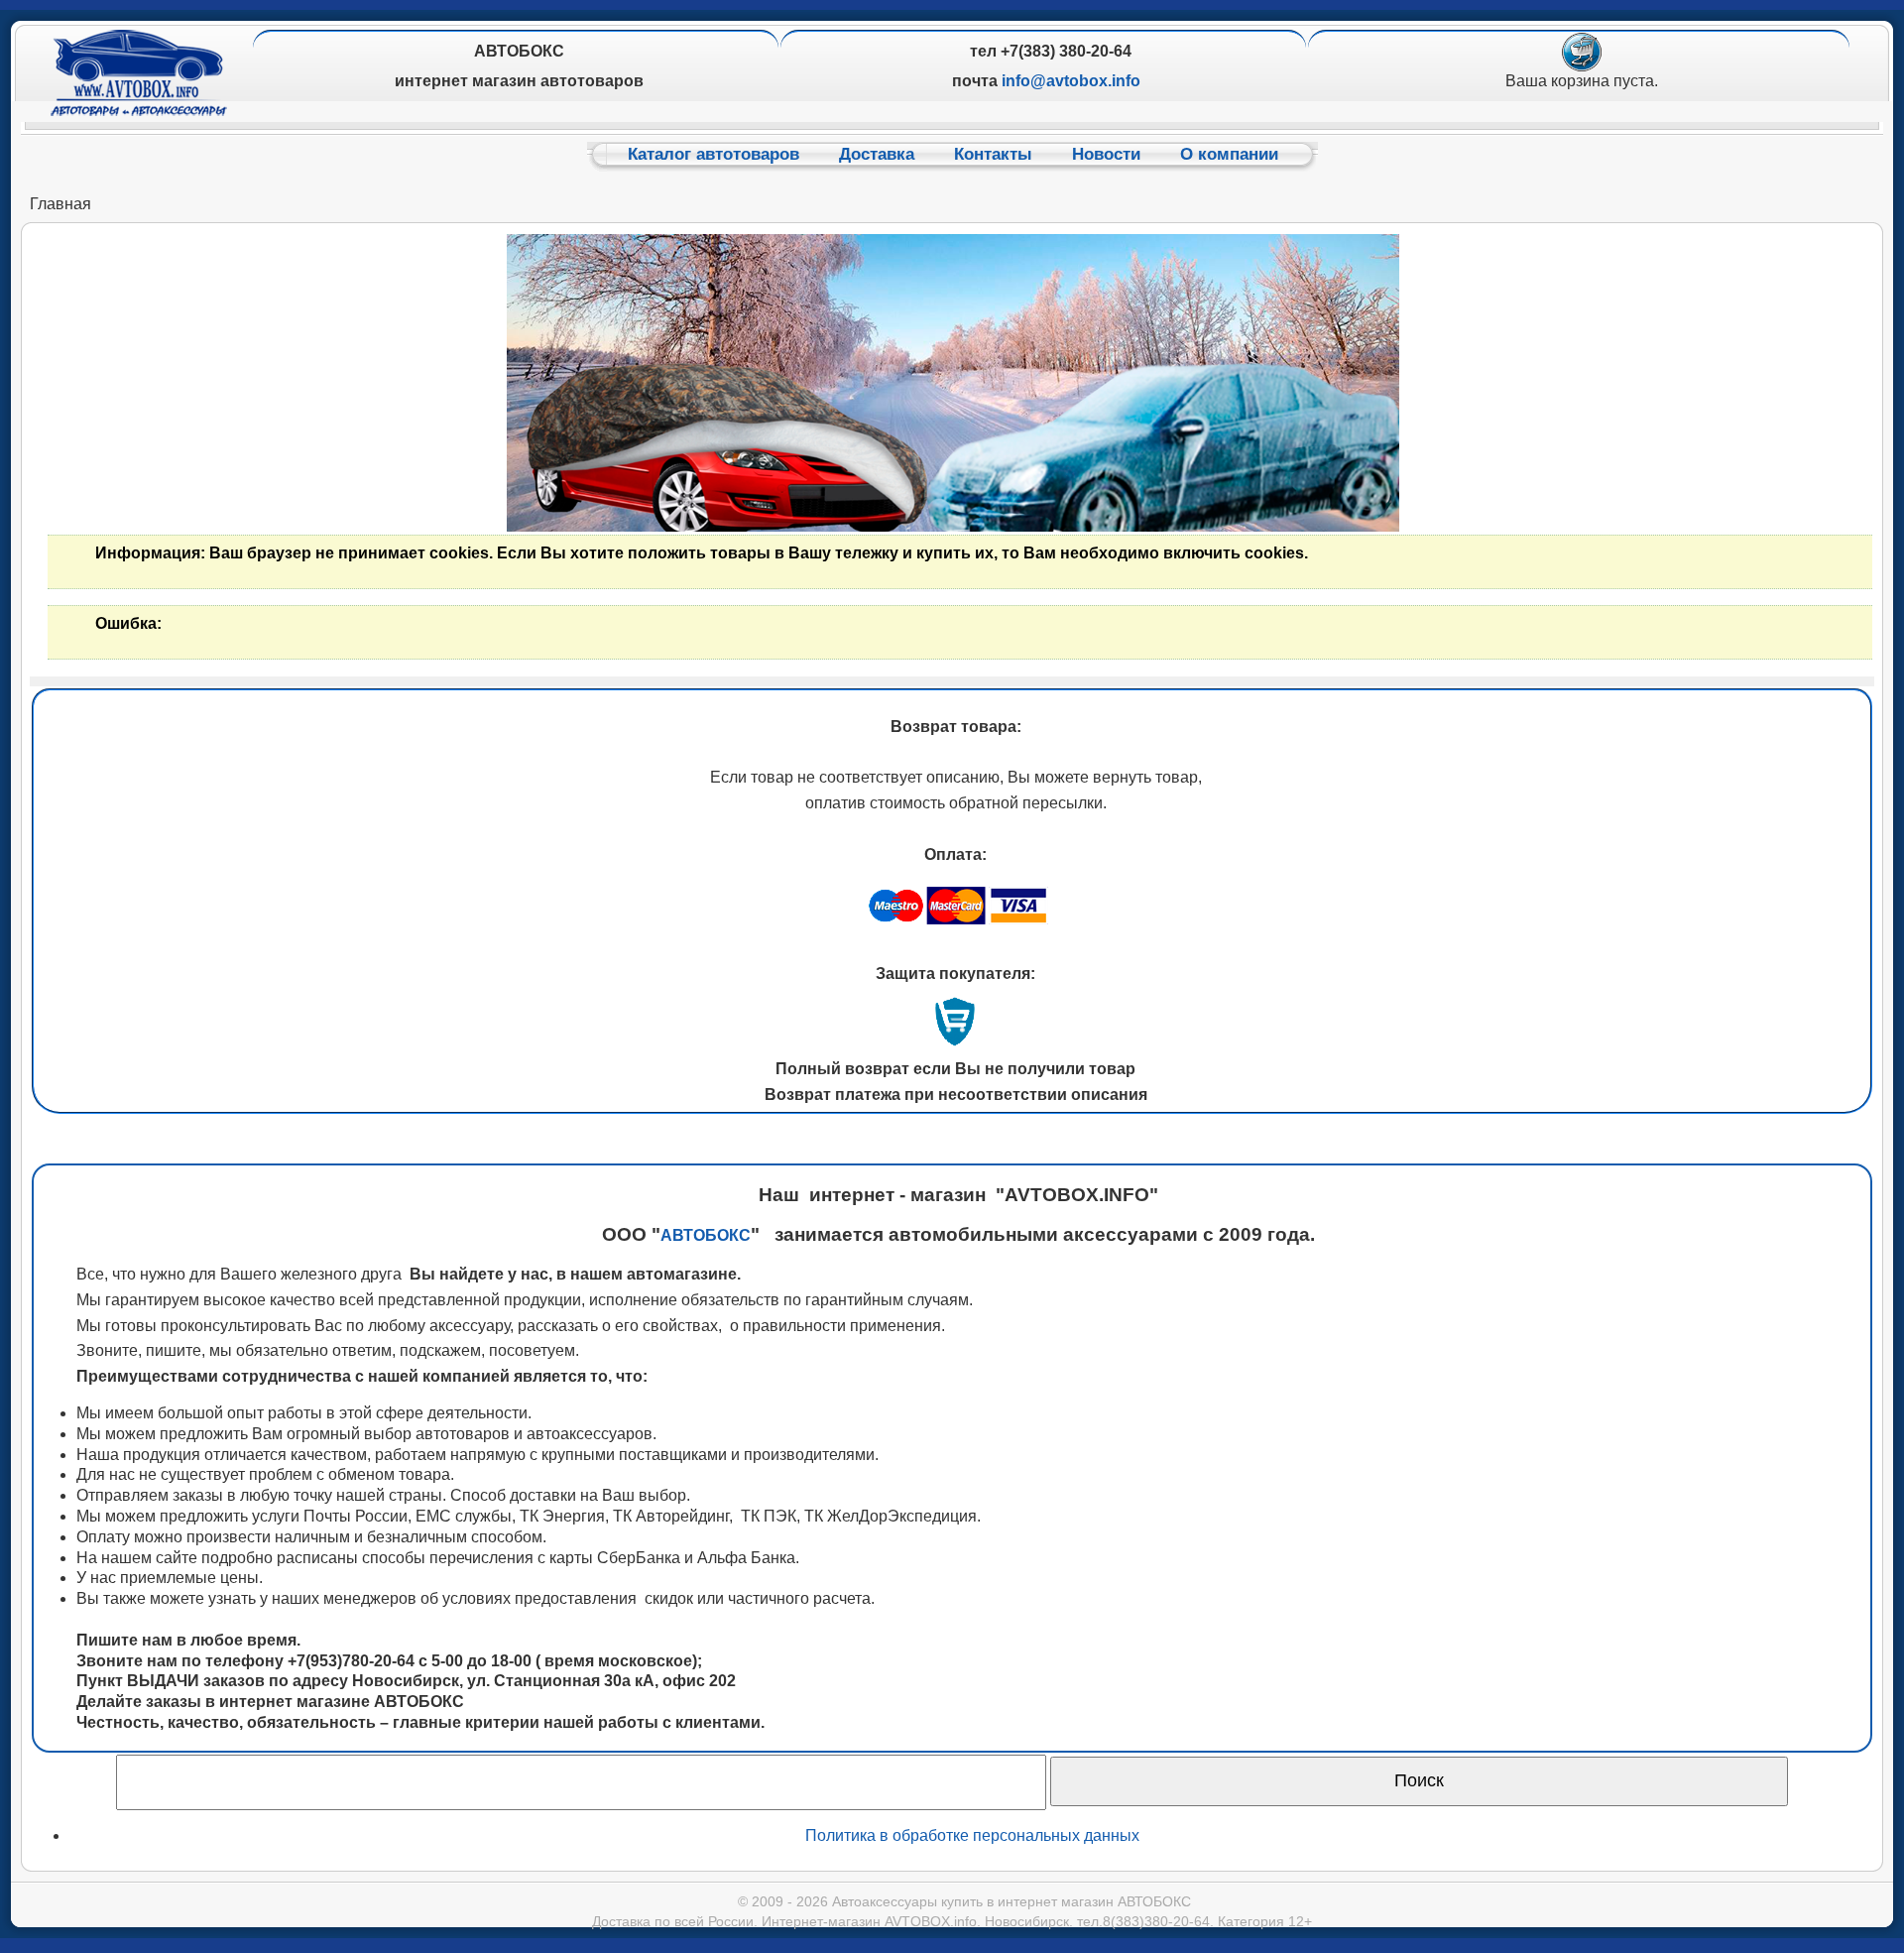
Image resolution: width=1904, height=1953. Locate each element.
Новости (1106, 154)
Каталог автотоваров (714, 154)
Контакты (993, 154)
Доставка (877, 154)
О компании (1229, 154)
